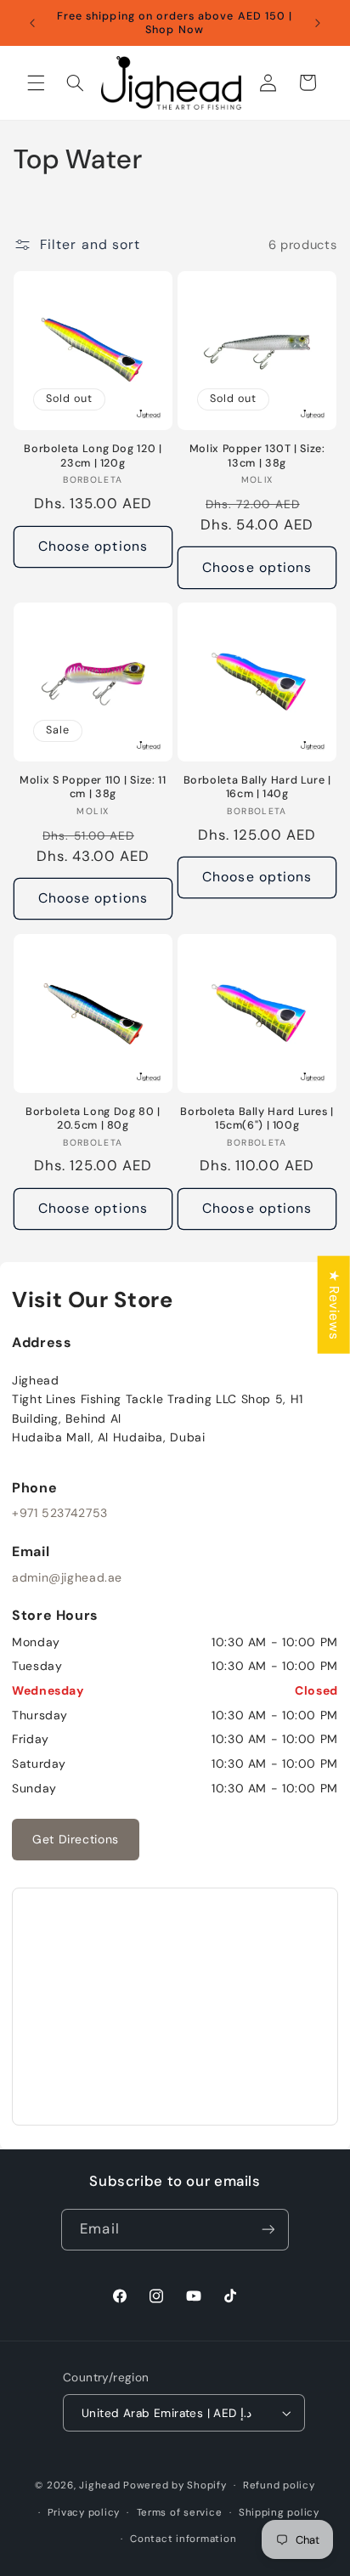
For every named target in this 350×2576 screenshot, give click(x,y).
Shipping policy (279, 2513)
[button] (36, 82)
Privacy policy (84, 2513)
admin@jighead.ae (67, 1577)
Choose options (93, 546)
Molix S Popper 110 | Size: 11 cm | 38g (93, 787)
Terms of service (180, 2513)
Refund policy (279, 2485)
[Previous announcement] (32, 23)
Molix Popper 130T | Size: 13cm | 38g (257, 456)
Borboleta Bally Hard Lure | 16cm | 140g (257, 787)
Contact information (183, 2539)
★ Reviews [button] (334, 1304)
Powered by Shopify (175, 2485)
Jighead (99, 2485)
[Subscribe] (268, 2230)
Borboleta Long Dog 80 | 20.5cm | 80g (93, 1118)
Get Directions (76, 1839)
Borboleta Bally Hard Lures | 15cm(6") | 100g (257, 1118)
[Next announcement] (318, 23)
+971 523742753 (60, 1513)
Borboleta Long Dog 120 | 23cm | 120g (93, 456)
